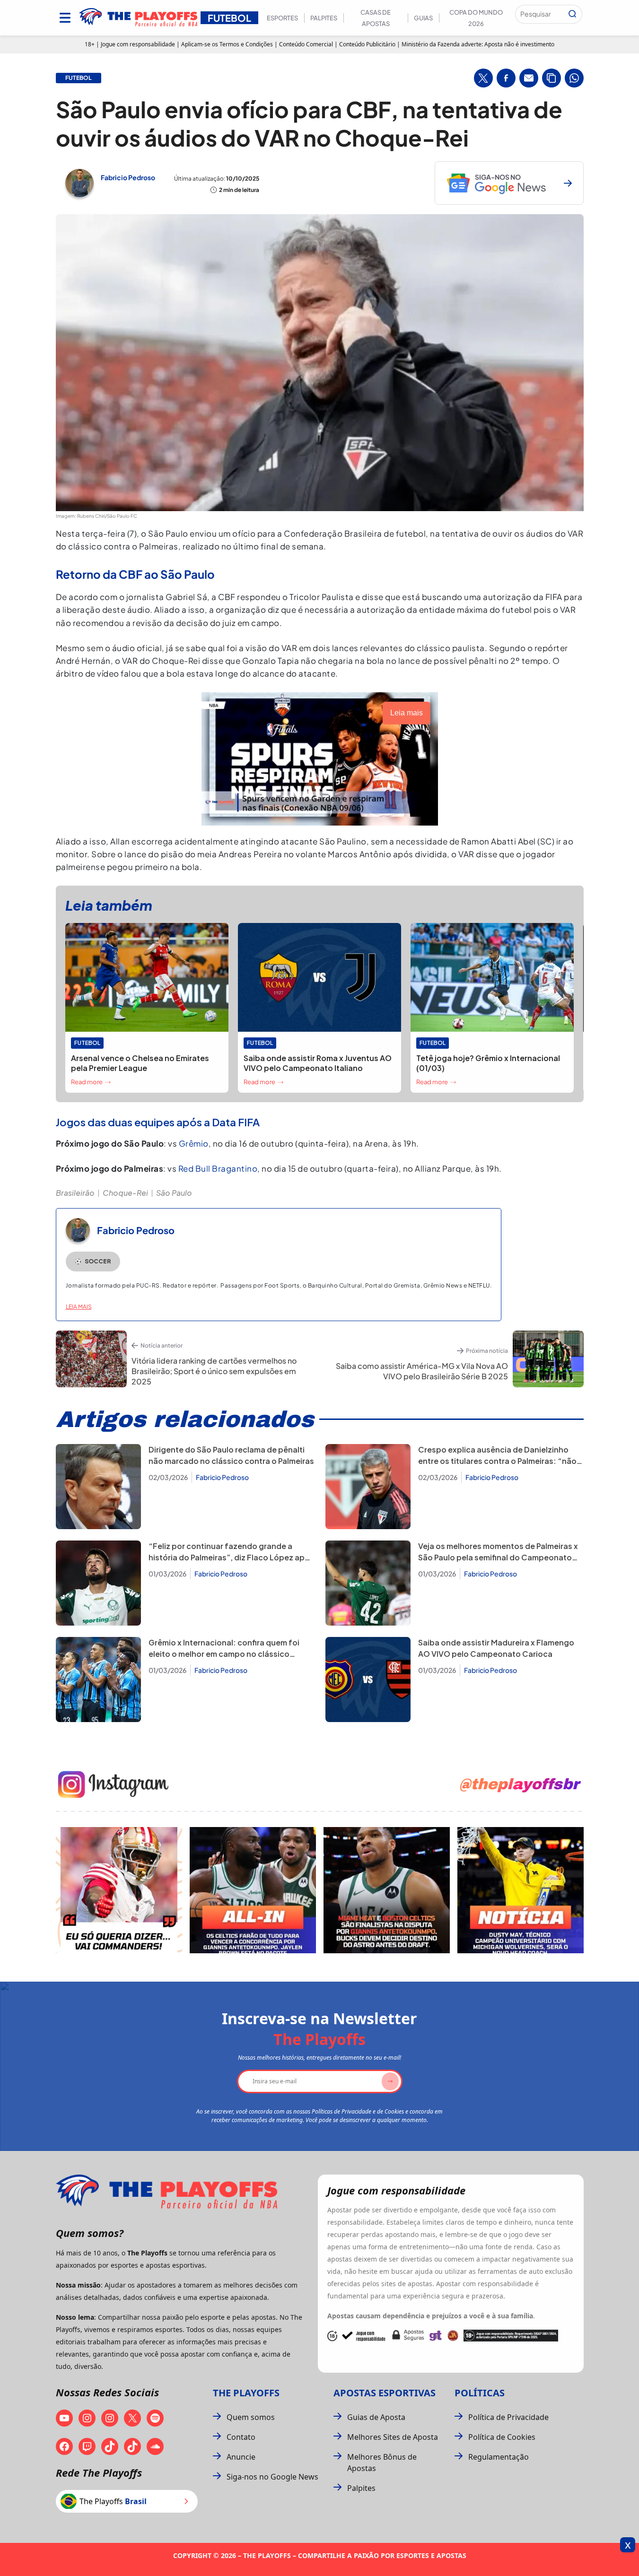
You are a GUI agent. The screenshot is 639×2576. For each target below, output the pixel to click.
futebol (79, 78)
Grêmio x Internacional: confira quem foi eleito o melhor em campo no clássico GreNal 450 (224, 1654)
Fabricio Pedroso (128, 177)
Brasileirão (75, 1193)
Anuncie (241, 2457)
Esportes (282, 18)
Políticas (480, 2393)
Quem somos (251, 2417)
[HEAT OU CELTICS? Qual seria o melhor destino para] (387, 1890)
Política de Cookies (502, 2437)
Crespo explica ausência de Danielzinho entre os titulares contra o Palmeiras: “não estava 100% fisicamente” (497, 1461)
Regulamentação (499, 2457)
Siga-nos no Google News (272, 2477)
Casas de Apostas (376, 18)
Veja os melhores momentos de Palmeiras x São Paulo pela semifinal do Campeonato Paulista (498, 1557)
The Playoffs (246, 2393)
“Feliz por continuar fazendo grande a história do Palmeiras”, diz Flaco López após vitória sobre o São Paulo (231, 1557)
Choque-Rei (125, 1193)
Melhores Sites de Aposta (393, 2437)
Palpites (324, 18)
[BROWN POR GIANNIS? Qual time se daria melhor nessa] (253, 1890)
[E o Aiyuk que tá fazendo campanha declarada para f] (119, 1890)
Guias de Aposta (376, 2417)
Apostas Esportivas (385, 2393)
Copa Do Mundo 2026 (476, 18)
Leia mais (79, 1307)
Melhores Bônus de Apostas (382, 2463)
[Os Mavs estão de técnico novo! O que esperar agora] (521, 1890)
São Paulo (174, 1193)
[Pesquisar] (572, 14)
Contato (241, 2437)
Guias (423, 18)
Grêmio (194, 1143)
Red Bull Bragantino (218, 1168)
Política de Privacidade (508, 2417)
